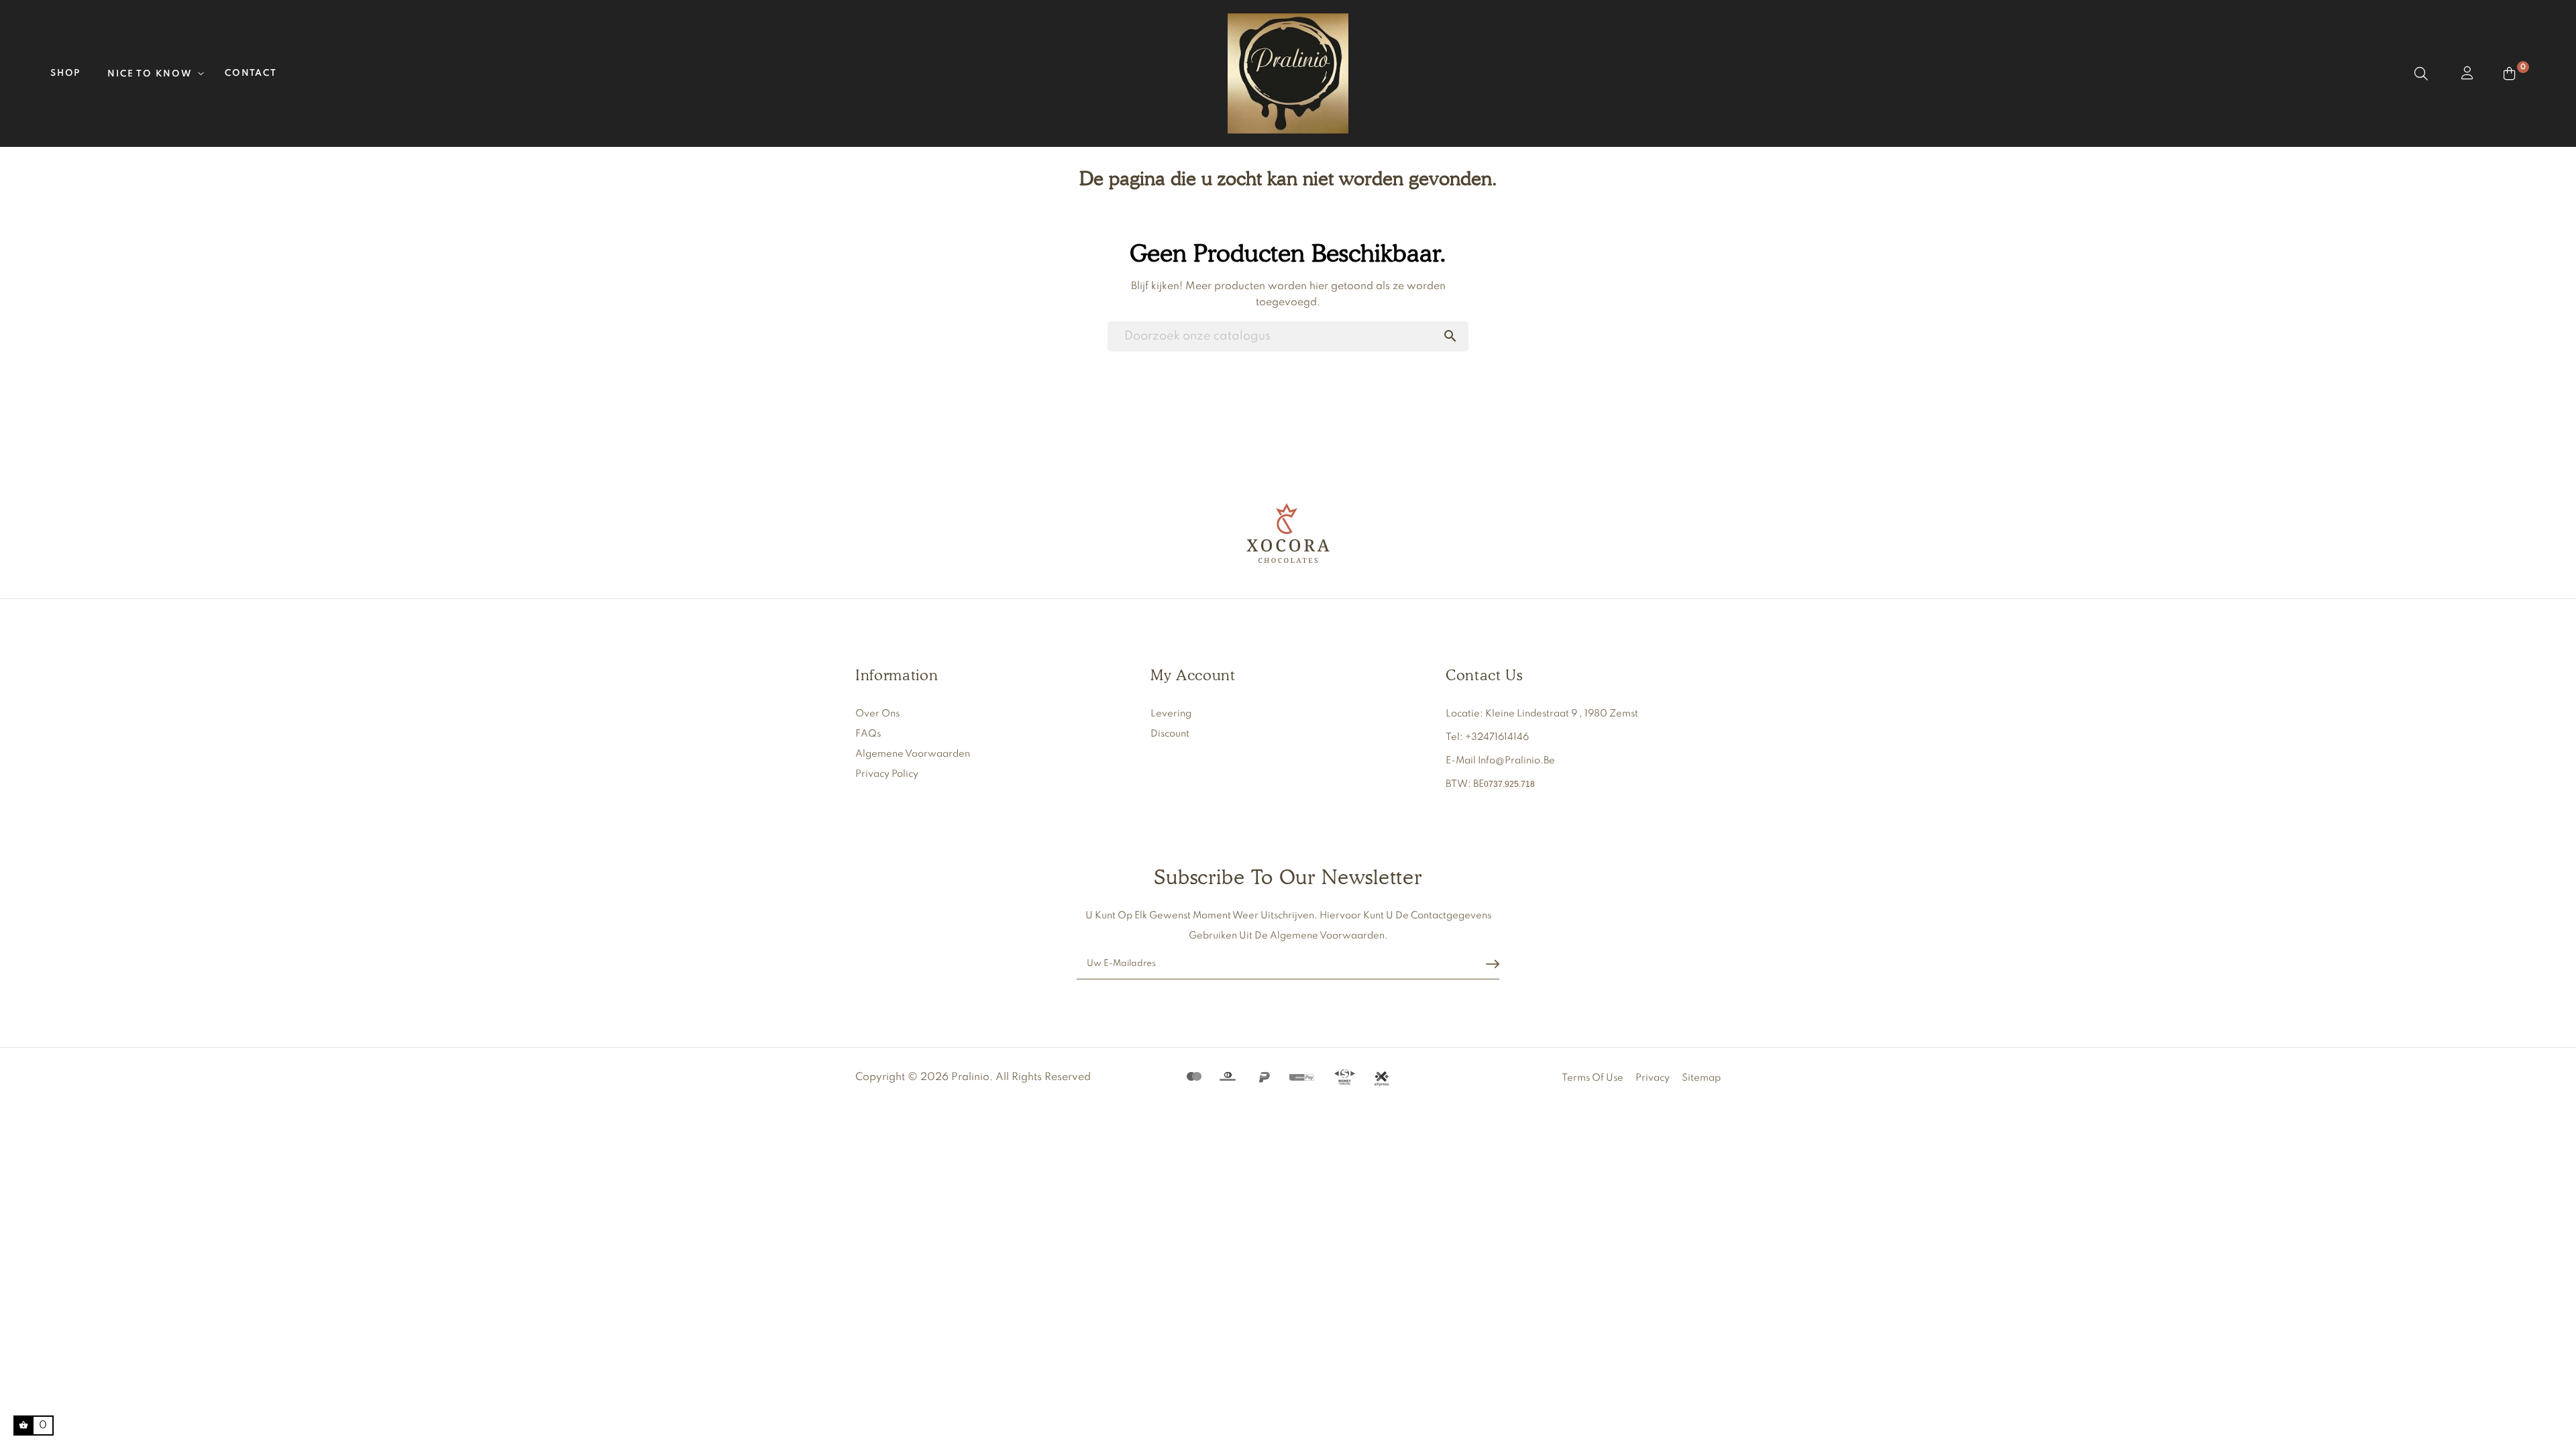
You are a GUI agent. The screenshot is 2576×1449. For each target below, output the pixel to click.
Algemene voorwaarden (913, 754)
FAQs (868, 734)
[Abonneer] (1493, 964)
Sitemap (1701, 1078)
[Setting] (2466, 74)
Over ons (877, 714)
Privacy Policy (887, 774)
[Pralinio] (1288, 533)
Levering (1171, 714)
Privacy (1653, 1078)
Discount (1170, 734)
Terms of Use (1593, 1078)
